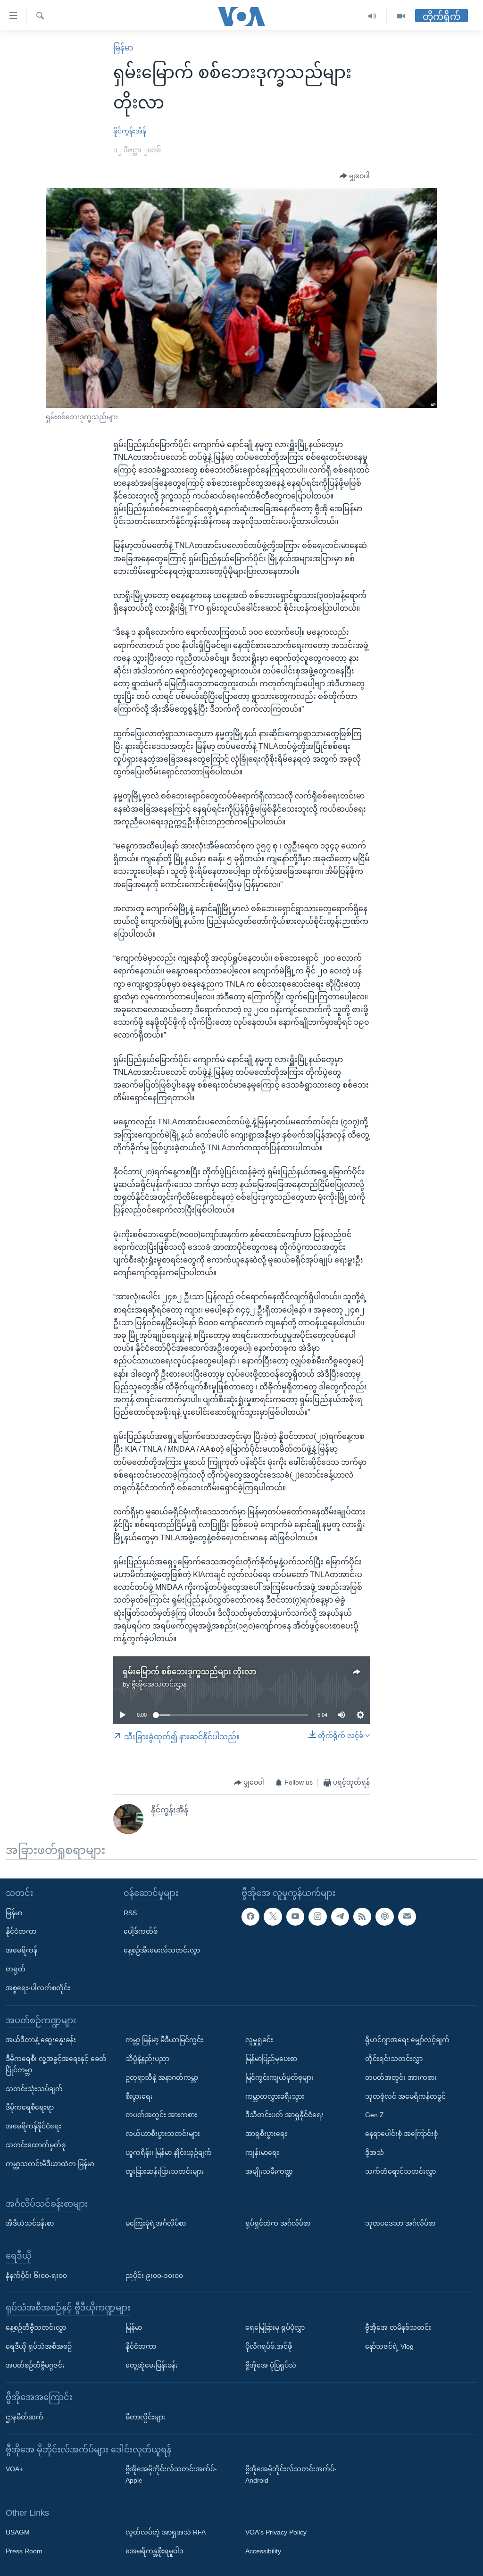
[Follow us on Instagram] (317, 1917)
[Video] (401, 16)
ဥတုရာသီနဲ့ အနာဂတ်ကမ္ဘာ (162, 2077)
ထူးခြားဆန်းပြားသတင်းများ (165, 2171)
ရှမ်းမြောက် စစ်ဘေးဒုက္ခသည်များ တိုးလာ (189, 1672)
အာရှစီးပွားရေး (266, 2134)
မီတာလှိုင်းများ (146, 2417)
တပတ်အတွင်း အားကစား (161, 2115)
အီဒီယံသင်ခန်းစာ (30, 2223)
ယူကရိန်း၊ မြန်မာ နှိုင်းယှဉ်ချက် (169, 2152)
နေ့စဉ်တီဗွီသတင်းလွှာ (36, 2327)
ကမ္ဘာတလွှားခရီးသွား (275, 2096)
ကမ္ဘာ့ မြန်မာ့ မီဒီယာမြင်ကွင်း (164, 2040)
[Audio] (372, 16)
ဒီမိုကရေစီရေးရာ (30, 2107)
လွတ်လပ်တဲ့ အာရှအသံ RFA (166, 2533)
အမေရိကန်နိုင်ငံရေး (33, 2126)
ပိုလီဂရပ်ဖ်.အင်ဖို (269, 2346)
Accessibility (263, 2551)
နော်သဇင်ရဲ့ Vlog (389, 2346)
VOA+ (14, 2469)
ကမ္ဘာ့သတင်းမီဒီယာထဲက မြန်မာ (50, 2164)
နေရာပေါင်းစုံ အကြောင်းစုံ (401, 2134)
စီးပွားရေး (139, 2096)
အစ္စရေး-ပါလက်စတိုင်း (38, 1988)
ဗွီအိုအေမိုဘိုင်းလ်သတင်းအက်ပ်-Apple (171, 2475)
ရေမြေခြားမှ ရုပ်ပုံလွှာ (275, 2327)
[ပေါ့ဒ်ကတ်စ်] (384, 1917)
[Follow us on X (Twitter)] (273, 1917)
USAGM (18, 2533)
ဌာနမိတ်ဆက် (25, 2417)
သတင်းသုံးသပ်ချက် (34, 2089)
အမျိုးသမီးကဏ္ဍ (269, 2171)
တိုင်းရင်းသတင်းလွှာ (394, 2059)
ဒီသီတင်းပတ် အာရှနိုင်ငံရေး (284, 2115)
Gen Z (375, 2115)
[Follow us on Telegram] (340, 1917)
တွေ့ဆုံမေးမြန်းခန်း (152, 2365)
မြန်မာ (123, 48)
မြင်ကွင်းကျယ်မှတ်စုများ (279, 2077)
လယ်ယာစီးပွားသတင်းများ (163, 2134)
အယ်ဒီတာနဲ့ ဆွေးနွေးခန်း (41, 2040)
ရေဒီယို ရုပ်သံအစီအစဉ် (39, 2346)
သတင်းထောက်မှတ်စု (36, 2145)
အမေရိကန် (21, 1950)
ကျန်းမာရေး (262, 2152)
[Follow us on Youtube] (295, 1917)
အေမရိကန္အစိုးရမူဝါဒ (154, 2551)
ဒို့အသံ (375, 2152)
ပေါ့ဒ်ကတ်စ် (141, 1931)
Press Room (24, 2551)
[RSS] (362, 1917)
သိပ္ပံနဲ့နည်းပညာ (147, 2059)
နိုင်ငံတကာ (21, 1931)
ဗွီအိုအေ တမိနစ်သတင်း (398, 2327)
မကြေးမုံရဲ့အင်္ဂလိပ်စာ (156, 2223)
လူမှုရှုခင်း (259, 2040)
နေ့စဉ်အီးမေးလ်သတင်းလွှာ (162, 1950)
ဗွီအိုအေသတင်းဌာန (159, 1684)
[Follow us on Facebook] (250, 1917)
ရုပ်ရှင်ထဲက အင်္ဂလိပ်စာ (278, 2223)
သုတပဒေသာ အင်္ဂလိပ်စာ (400, 2223)
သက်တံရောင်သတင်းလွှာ (400, 2171)
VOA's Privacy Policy (276, 2533)
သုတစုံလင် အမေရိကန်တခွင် (405, 2096)
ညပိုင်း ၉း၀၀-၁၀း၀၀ (154, 2276)
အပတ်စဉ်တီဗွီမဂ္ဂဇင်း (35, 2365)
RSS (130, 1913)
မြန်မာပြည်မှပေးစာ (271, 2059)
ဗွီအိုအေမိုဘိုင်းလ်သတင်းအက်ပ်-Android (291, 2475)
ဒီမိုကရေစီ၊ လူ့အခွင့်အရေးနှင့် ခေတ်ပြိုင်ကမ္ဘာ (56, 2064)
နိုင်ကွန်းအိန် (130, 131)
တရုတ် (16, 1969)
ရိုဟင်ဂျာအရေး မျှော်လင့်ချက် (407, 2040)
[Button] (355, 176)
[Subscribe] (407, 1917)
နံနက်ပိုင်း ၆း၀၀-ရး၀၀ (36, 2276)
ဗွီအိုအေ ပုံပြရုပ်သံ (271, 2365)
